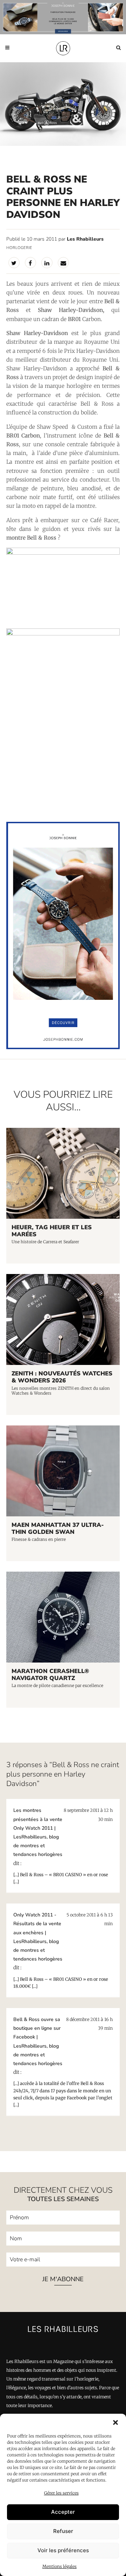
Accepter (63, 2512)
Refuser (63, 2531)
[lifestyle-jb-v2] (63, 17)
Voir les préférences (63, 2550)
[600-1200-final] (63, 1047)
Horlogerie (19, 248)
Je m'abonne (63, 2279)
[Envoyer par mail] (63, 263)
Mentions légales (59, 2566)
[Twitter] (14, 263)
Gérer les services (61, 2493)
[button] (115, 2422)
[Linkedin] (47, 263)
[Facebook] (30, 263)
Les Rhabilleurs (85, 239)
